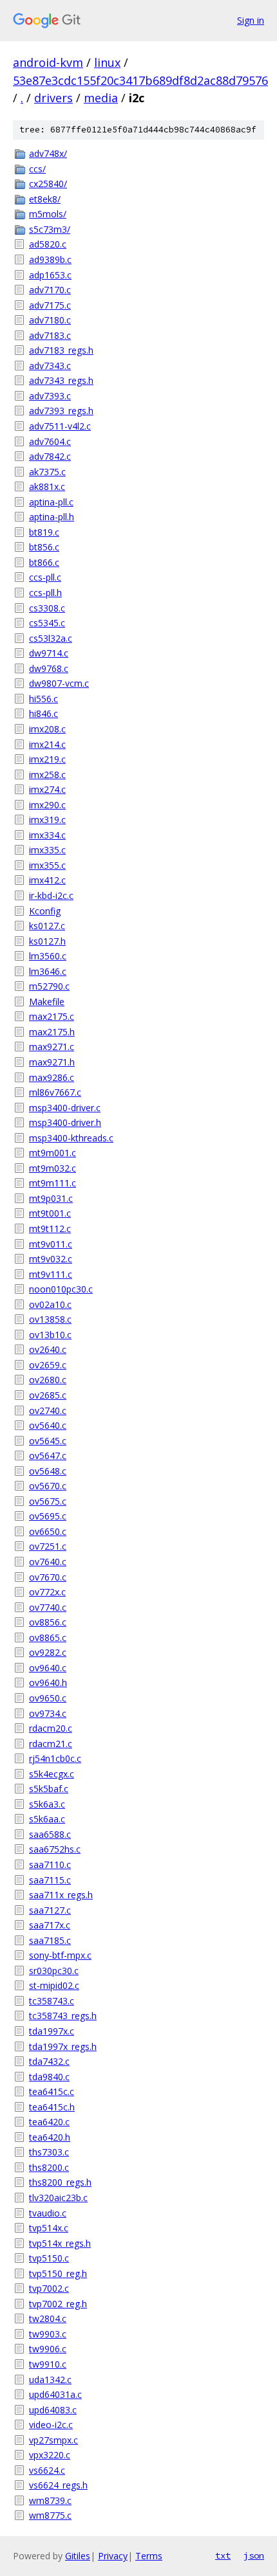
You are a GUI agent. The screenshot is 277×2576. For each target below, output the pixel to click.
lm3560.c (48, 956)
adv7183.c (50, 335)
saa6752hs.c (55, 1849)
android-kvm (48, 62)
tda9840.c (49, 2077)
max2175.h (52, 1032)
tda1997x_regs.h (63, 2046)
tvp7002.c (49, 2288)
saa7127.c (50, 1910)
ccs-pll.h (45, 593)
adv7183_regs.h (61, 350)
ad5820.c (48, 244)
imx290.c (47, 805)
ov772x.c (47, 1592)
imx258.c (47, 775)
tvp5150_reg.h (58, 2273)
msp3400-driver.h (65, 1122)
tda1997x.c (52, 2031)
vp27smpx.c (53, 2440)
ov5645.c (48, 1441)
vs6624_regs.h (58, 2485)
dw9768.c (49, 668)
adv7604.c (50, 441)
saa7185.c (50, 1940)
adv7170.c (50, 290)
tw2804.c (48, 2318)
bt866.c (44, 562)
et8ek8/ (45, 199)
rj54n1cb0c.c (55, 1758)
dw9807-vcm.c (59, 683)
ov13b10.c (50, 1335)
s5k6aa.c (47, 1819)
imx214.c (47, 744)
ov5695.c (48, 1516)
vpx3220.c (50, 2455)
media (101, 98)
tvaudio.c (48, 2213)
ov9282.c (48, 1652)
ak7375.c (47, 472)
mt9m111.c (53, 1183)
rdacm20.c (51, 1728)
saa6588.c (50, 1834)
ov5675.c (48, 1501)
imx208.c (47, 729)
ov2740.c (48, 1410)
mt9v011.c (51, 1244)
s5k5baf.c (49, 1789)
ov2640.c (48, 1349)
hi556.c (43, 699)
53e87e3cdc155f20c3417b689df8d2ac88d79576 (140, 80)
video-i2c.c (51, 2425)
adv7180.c (50, 320)
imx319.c (47, 820)
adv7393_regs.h (61, 411)
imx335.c (47, 850)
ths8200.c (49, 2167)
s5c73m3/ (50, 229)
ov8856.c (48, 1622)
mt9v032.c (51, 1259)
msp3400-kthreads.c (71, 1138)
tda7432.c (49, 2061)
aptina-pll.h (52, 517)
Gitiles (78, 2556)
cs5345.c (47, 623)
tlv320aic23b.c (58, 2198)
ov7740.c (48, 1607)
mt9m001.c (53, 1153)
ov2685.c (48, 1395)
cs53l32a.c (51, 638)
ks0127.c (47, 926)
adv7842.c (50, 456)
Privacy (113, 2556)
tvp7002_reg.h (58, 2304)
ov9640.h (48, 1683)
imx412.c (47, 880)
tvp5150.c (49, 2258)
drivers (53, 98)
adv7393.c (50, 396)
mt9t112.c (50, 1229)
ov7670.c (48, 1577)
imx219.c (47, 759)
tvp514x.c (49, 2228)
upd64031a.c (55, 2394)
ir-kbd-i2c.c (51, 895)
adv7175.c (50, 305)
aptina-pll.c (51, 502)
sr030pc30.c (54, 1971)
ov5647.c (48, 1456)
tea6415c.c (52, 2091)
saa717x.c (50, 1925)
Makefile (47, 1002)
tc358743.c (52, 2001)
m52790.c (49, 986)
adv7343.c (50, 366)
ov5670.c (48, 1486)
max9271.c (52, 1047)
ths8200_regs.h (60, 2182)
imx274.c (47, 789)
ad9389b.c (50, 259)
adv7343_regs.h (61, 380)
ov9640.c (48, 1668)
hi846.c (43, 713)
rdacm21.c (51, 1744)
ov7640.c (48, 1562)
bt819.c (44, 532)
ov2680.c (48, 1380)
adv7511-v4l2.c (60, 426)
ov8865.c (48, 1637)
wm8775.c (50, 2515)
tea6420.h (50, 2137)
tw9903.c (48, 2334)
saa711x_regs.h (61, 1895)
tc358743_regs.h (63, 2016)
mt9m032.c (53, 1168)
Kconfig (45, 911)
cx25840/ (48, 184)
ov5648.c (48, 1471)
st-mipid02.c (54, 1985)
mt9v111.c (51, 1274)
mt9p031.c (51, 1198)
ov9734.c (48, 1713)
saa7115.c (50, 1880)
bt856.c (44, 547)
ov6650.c (48, 1531)
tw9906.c (48, 2349)
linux (107, 62)
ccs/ (37, 169)
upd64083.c (53, 2410)
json (254, 2555)
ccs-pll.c (45, 577)
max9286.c (52, 1077)
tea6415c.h (52, 2107)
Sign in (251, 20)
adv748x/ (48, 153)
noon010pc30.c (61, 1289)
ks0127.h (47, 941)
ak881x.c (47, 486)
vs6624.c (47, 2470)
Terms (149, 2556)
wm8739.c (50, 2500)
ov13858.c (50, 1319)
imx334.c (47, 835)
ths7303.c (49, 2152)
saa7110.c (50, 1864)
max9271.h (52, 1062)
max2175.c (52, 1016)
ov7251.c (48, 1546)
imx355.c (47, 865)
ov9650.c (48, 1698)
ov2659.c (48, 1365)
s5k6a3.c (47, 1804)
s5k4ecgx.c (52, 1774)
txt (223, 2555)
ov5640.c (48, 1425)
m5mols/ (48, 214)
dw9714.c (49, 653)
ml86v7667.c (55, 1092)
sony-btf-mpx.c (60, 1955)
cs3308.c (47, 608)
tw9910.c (48, 2364)
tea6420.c (49, 2122)
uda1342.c (50, 2380)
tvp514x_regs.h (60, 2243)
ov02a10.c (50, 1304)
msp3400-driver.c (65, 1108)
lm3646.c (48, 971)
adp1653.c (50, 275)
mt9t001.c (50, 1213)
